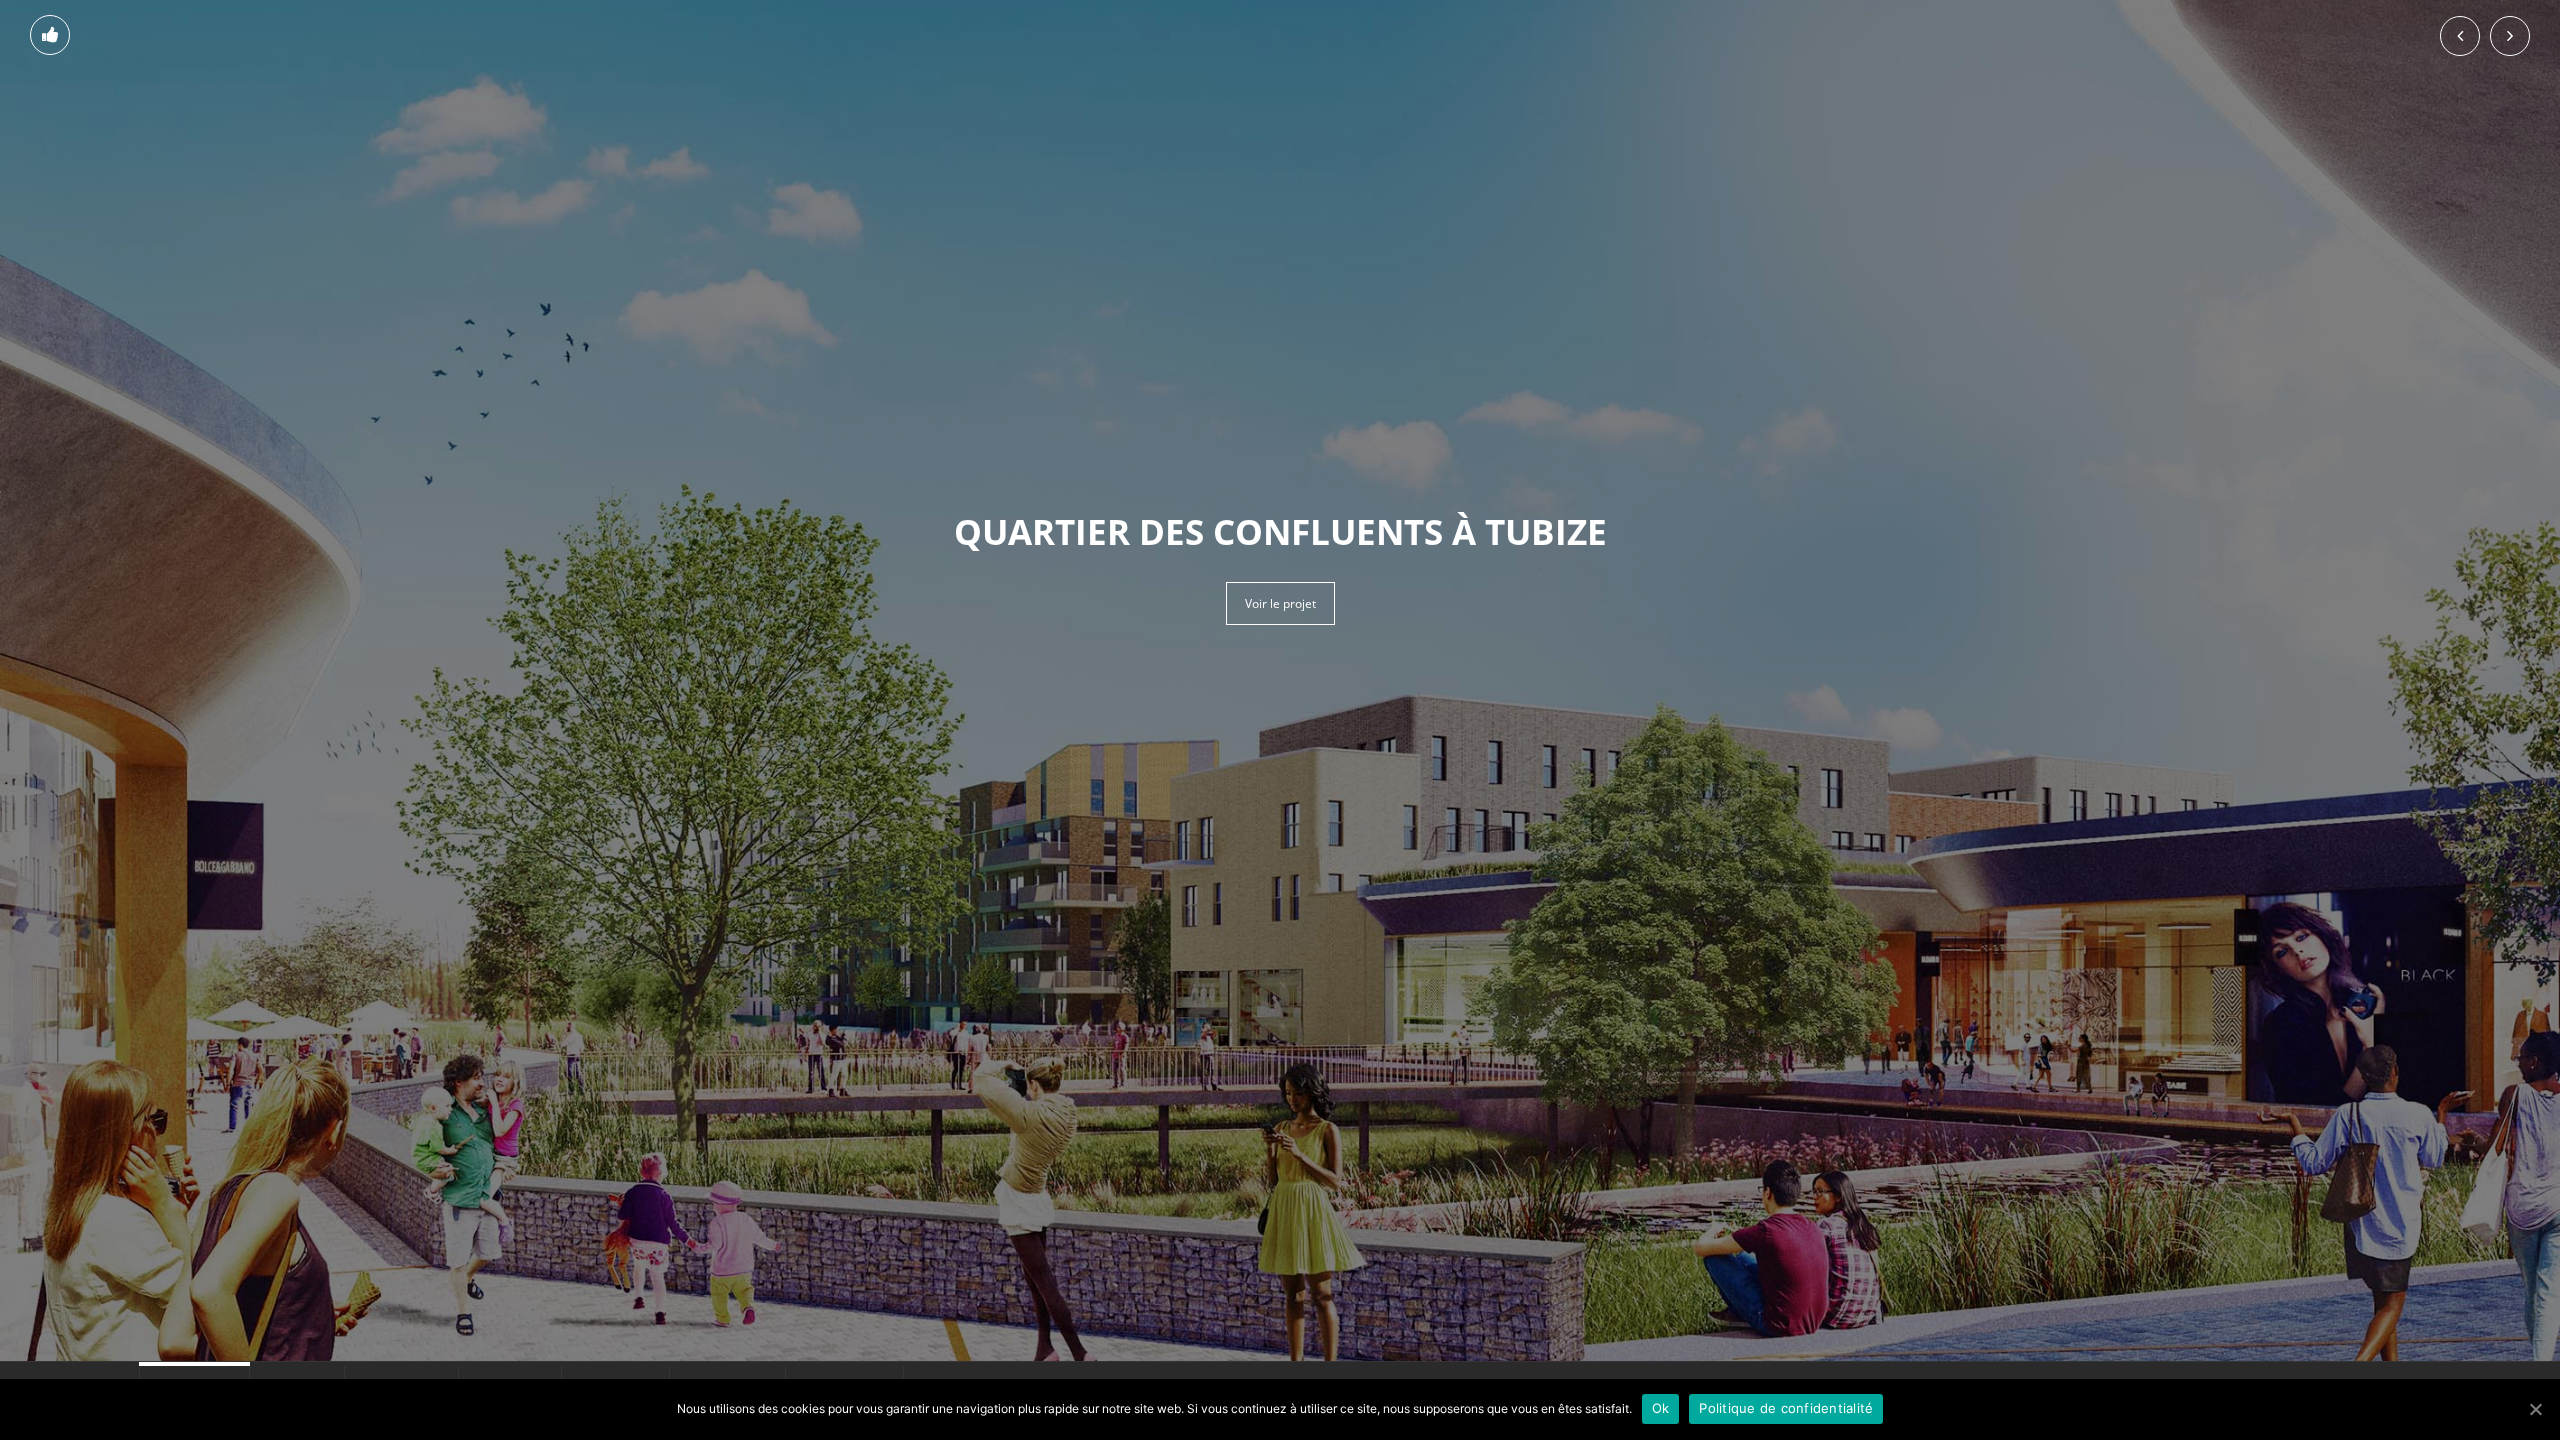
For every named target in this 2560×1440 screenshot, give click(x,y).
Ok (1661, 1408)
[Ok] (2535, 1409)
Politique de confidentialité (1786, 1408)
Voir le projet (1280, 603)
